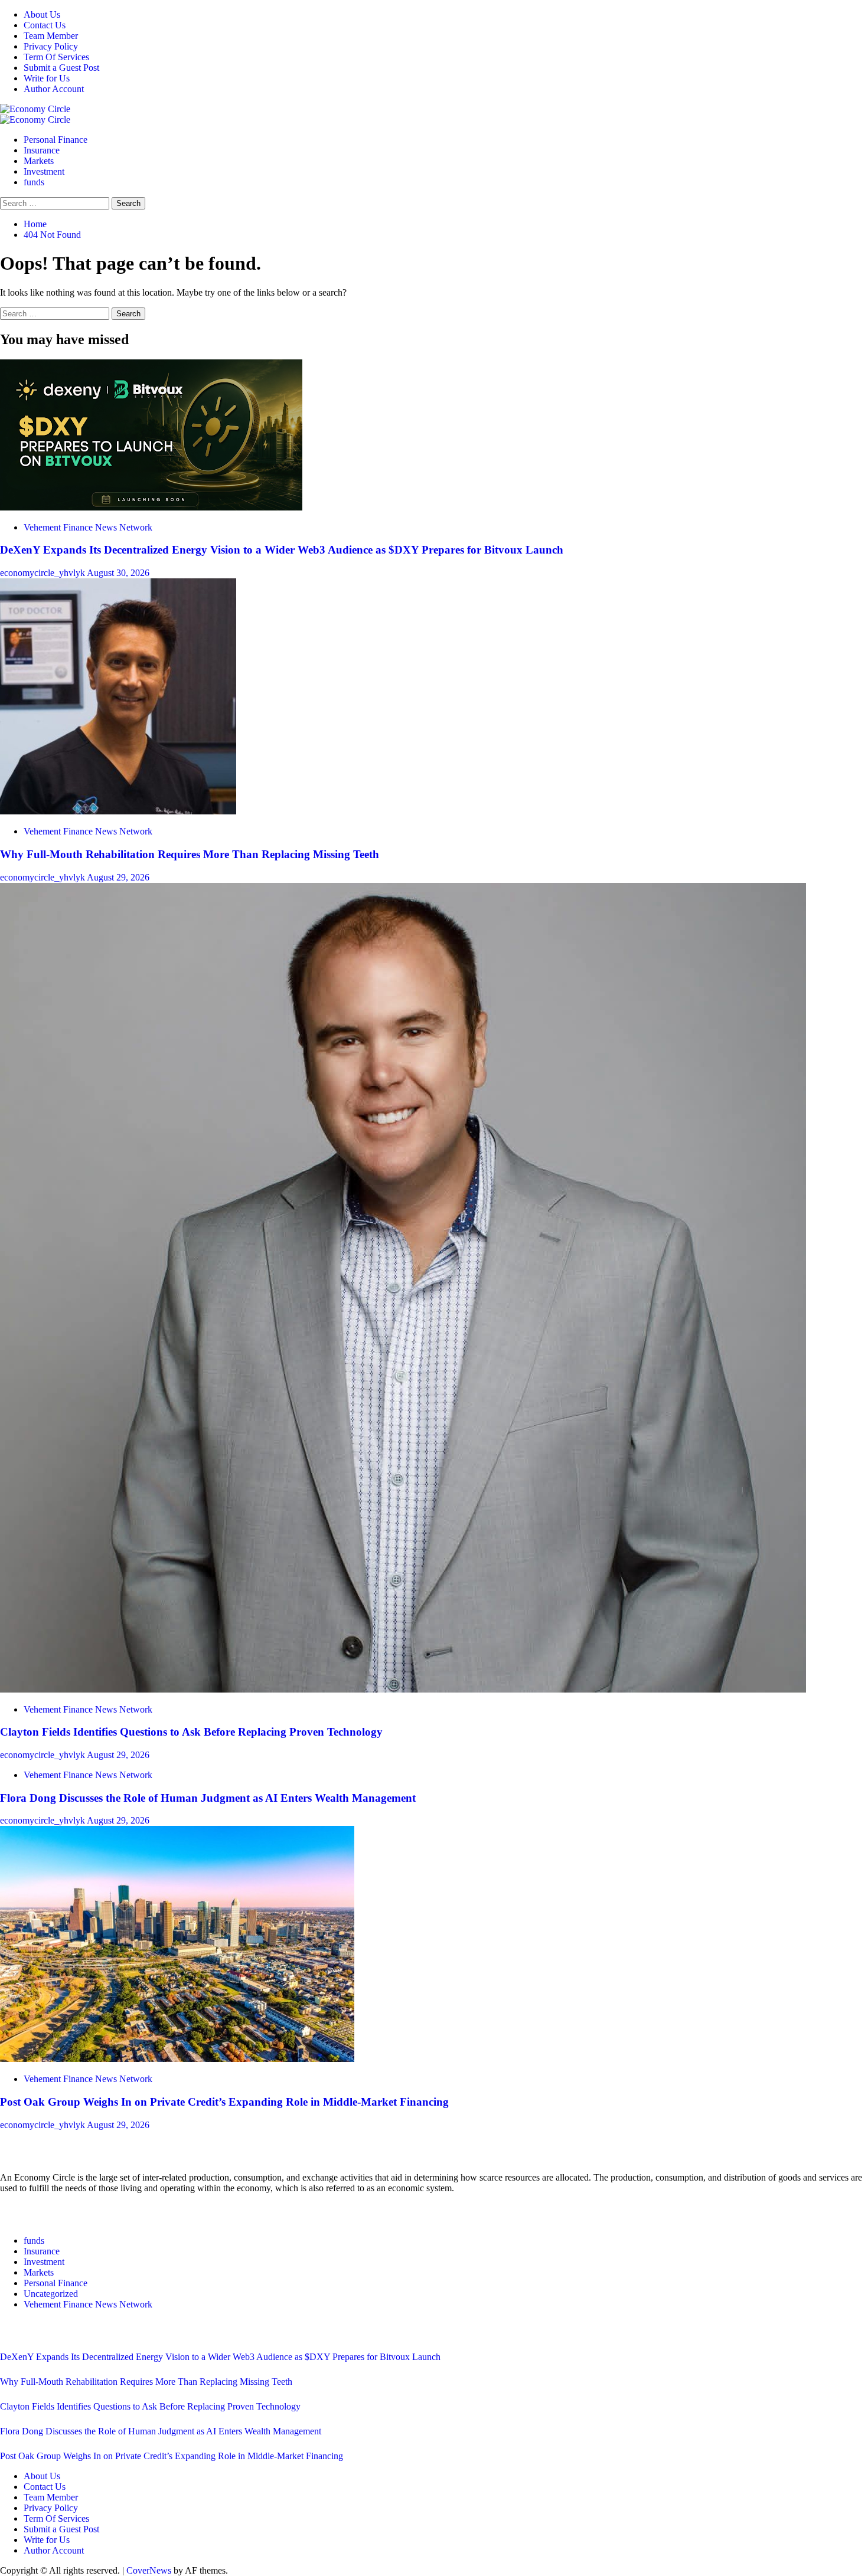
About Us (42, 14)
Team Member (51, 36)
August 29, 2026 (118, 877)
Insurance (42, 150)
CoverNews (149, 2570)
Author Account (54, 89)
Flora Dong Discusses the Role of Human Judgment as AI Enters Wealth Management (208, 1798)
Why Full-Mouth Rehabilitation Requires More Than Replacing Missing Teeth (190, 854)
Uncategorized (51, 2294)
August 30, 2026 (118, 573)
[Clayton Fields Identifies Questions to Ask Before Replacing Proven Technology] (403, 1689)
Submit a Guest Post (61, 68)
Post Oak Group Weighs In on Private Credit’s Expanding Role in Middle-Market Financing (224, 2102)
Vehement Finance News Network (88, 527)
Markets (39, 161)
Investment (44, 171)
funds (34, 182)
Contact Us (45, 25)
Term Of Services (56, 57)
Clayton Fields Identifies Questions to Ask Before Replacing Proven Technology (191, 1732)
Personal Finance (56, 140)
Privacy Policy (51, 46)
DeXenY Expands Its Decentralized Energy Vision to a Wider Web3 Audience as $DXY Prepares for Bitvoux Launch (283, 550)
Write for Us (47, 78)
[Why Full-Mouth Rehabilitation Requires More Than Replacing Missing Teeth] (118, 811)
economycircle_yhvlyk (43, 573)
